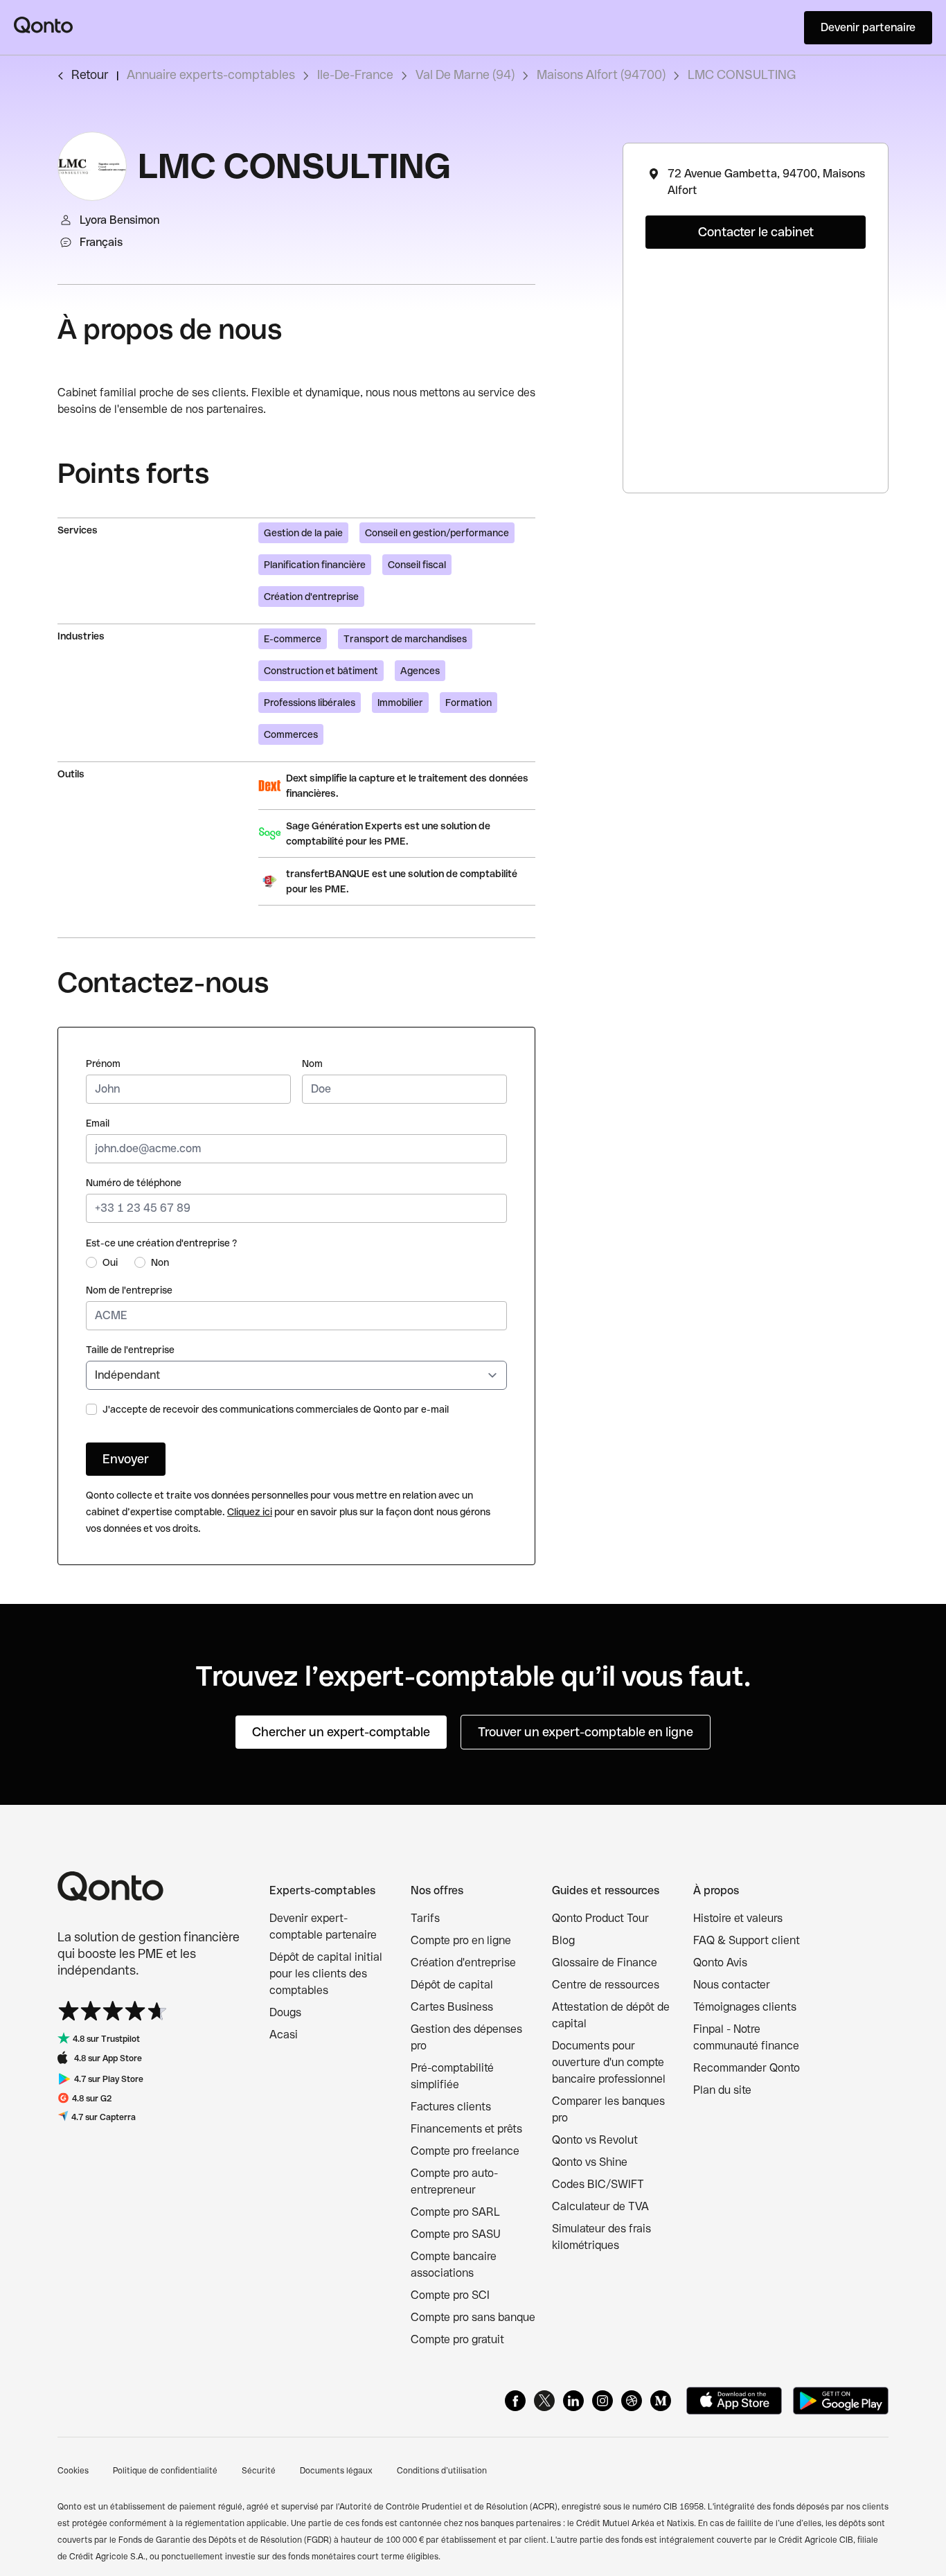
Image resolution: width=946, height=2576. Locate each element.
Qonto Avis (720, 1962)
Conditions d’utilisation (442, 2471)
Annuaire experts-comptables (211, 74)
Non (160, 1262)
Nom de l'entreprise (129, 1290)
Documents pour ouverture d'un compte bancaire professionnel (609, 2062)
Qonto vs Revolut (595, 2140)
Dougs (285, 2012)
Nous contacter (732, 1985)
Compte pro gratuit (457, 2339)
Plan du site (722, 2090)
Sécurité (259, 2471)
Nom (312, 1064)
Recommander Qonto (747, 2068)
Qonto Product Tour (600, 1918)
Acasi (284, 2035)
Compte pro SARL (455, 2212)
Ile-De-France (355, 74)
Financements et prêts (466, 2129)
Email (98, 1123)
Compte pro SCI (450, 2295)
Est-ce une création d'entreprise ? (162, 1243)
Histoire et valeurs (738, 1918)
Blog (563, 1940)
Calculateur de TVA (600, 2206)
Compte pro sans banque (473, 2317)
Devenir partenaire (868, 27)
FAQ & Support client (747, 1940)
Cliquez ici (250, 1512)
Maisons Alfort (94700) (601, 74)
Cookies (73, 2471)
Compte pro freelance (465, 2151)
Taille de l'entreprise (130, 1350)
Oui (110, 1262)
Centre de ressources (606, 1985)
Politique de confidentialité (165, 2471)
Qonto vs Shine (590, 2162)
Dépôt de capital (452, 1985)
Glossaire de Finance (605, 1962)
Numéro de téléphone (134, 1183)
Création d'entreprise (463, 1962)
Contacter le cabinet (756, 232)
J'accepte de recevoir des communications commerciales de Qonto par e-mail (276, 1409)
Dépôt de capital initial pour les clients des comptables (326, 1974)
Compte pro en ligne (461, 1940)
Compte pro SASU (456, 2234)
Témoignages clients (745, 2007)
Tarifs (425, 1918)
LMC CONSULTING (742, 74)
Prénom (103, 1064)
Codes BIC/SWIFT (598, 2184)
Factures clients (451, 2107)
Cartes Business (452, 2007)
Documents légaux (336, 2471)
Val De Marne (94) (465, 74)
